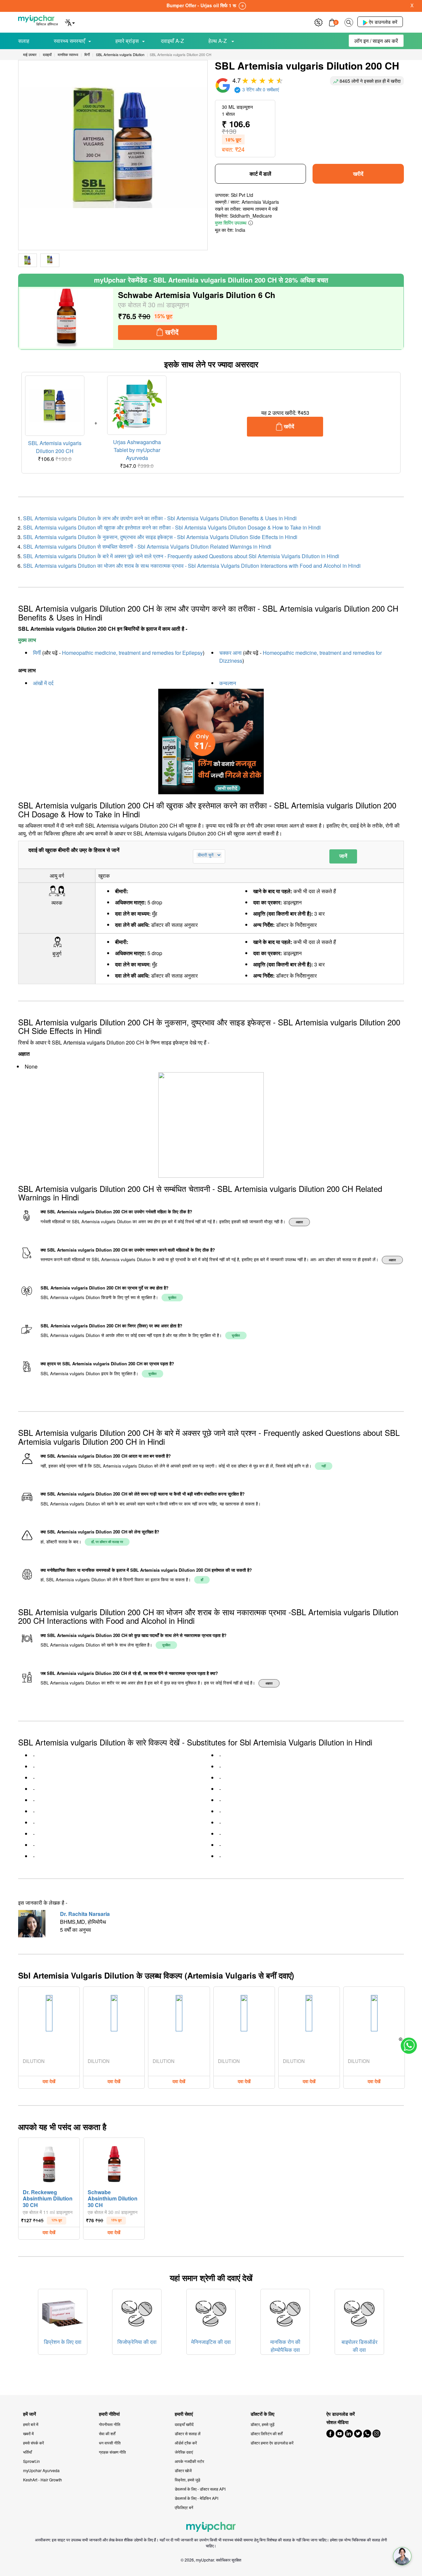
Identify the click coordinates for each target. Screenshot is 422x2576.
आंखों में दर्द (43, 683)
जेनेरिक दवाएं (184, 2452)
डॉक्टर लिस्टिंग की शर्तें (267, 2433)
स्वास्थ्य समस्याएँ (69, 41)
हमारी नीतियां (109, 2414)
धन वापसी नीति (110, 2443)
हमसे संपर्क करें (33, 2443)
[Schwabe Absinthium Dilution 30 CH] (114, 2163)
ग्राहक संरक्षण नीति (112, 2452)
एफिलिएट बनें (184, 2507)
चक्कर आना (230, 653)
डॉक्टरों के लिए (262, 2414)
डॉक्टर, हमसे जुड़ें (262, 2424)
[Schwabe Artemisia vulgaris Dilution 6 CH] (67, 318)
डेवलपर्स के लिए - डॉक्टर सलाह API (200, 2489)
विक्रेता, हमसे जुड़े (187, 2480)
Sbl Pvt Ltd (242, 195)
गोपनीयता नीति (110, 2424)
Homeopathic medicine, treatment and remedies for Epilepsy (132, 653)
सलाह (24, 41)
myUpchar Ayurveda (41, 2470)
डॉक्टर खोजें (183, 2470)
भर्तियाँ (28, 2452)
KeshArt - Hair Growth (43, 2480)
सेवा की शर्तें (107, 2433)
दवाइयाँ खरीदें (184, 2424)
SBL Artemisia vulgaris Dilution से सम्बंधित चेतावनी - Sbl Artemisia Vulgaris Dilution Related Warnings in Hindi (147, 546)
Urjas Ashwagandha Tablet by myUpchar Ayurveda (137, 450)
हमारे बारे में (31, 2424)
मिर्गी (37, 653)
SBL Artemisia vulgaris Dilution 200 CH (55, 447)
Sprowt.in (31, 2461)
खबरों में (28, 2433)
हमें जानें (30, 2414)
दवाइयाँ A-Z (172, 41)
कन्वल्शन (228, 683)
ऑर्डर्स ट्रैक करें (186, 2443)
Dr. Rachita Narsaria (85, 1914)
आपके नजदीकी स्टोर (189, 2461)
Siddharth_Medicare (251, 216)
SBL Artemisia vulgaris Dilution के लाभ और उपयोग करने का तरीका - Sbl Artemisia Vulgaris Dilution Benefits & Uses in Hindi (160, 518)
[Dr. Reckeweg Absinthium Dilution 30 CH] (49, 2163)
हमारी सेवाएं (184, 2414)
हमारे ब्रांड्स (127, 41)
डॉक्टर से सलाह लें (188, 2433)
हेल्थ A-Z (218, 41)
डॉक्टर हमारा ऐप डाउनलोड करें (272, 2443)
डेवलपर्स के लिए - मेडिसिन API (196, 2498)
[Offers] (318, 22)
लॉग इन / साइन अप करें (376, 41)
